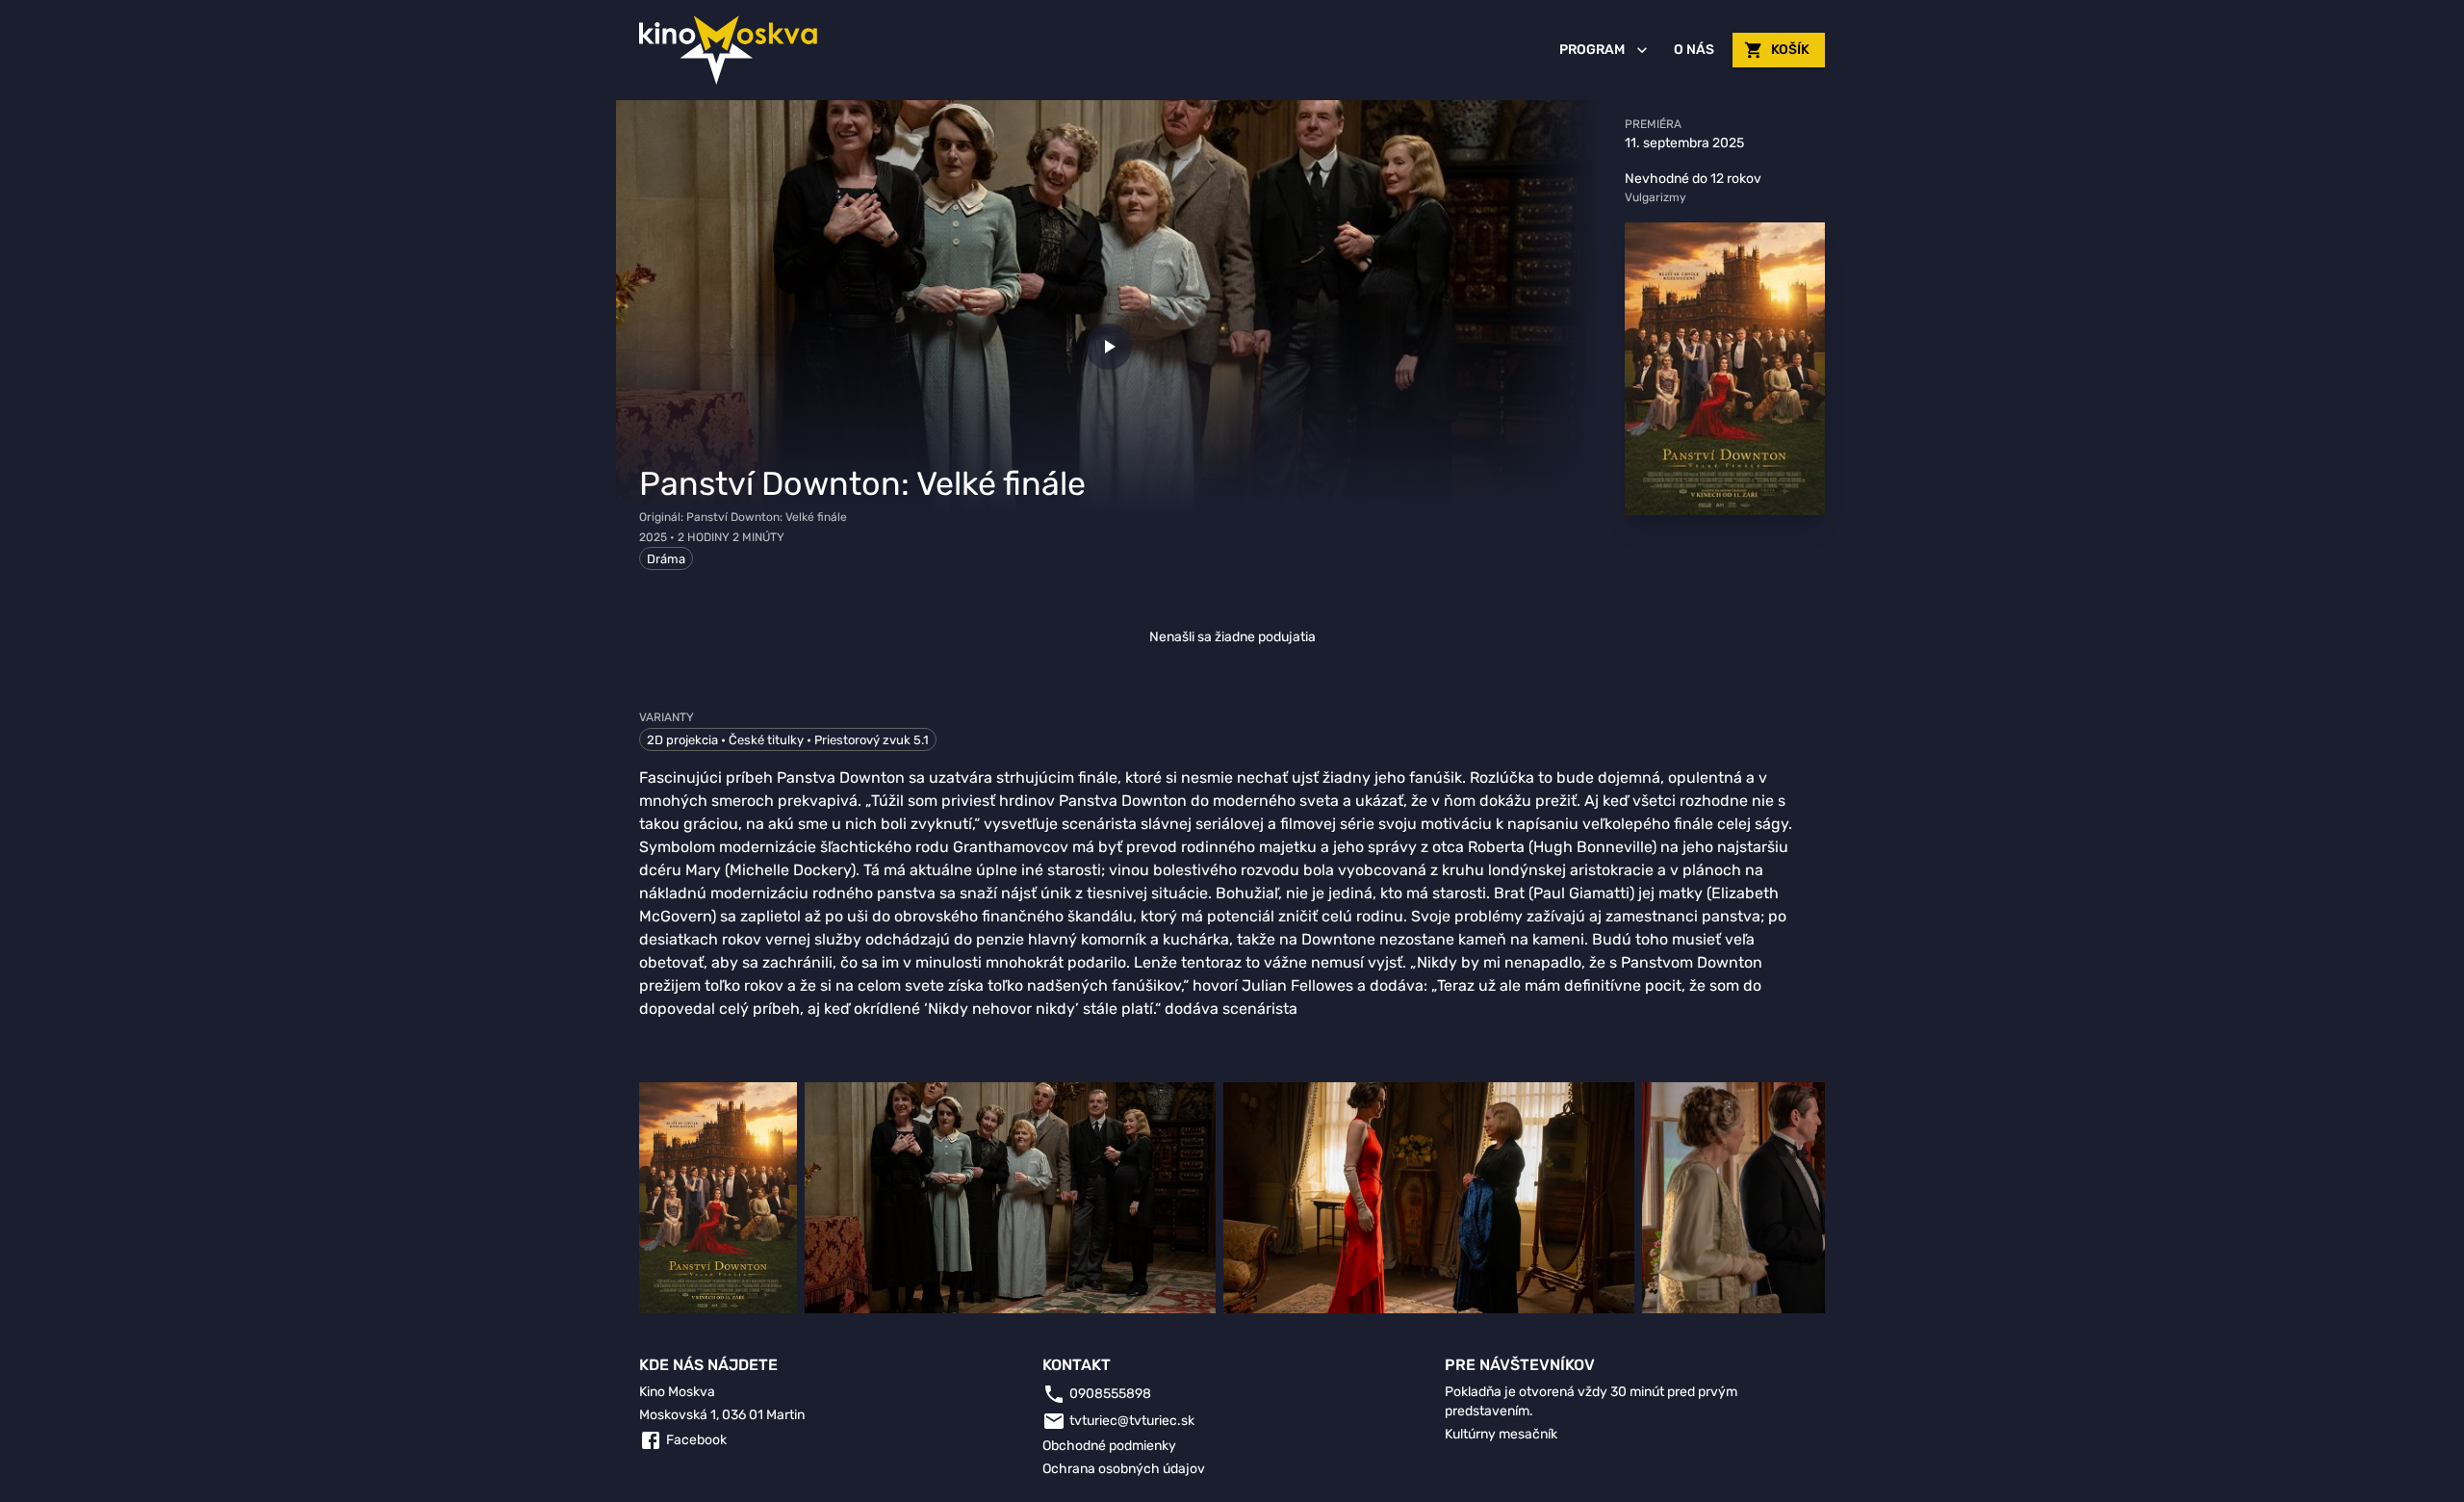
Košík (1790, 50)
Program (1592, 50)
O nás (1694, 50)
